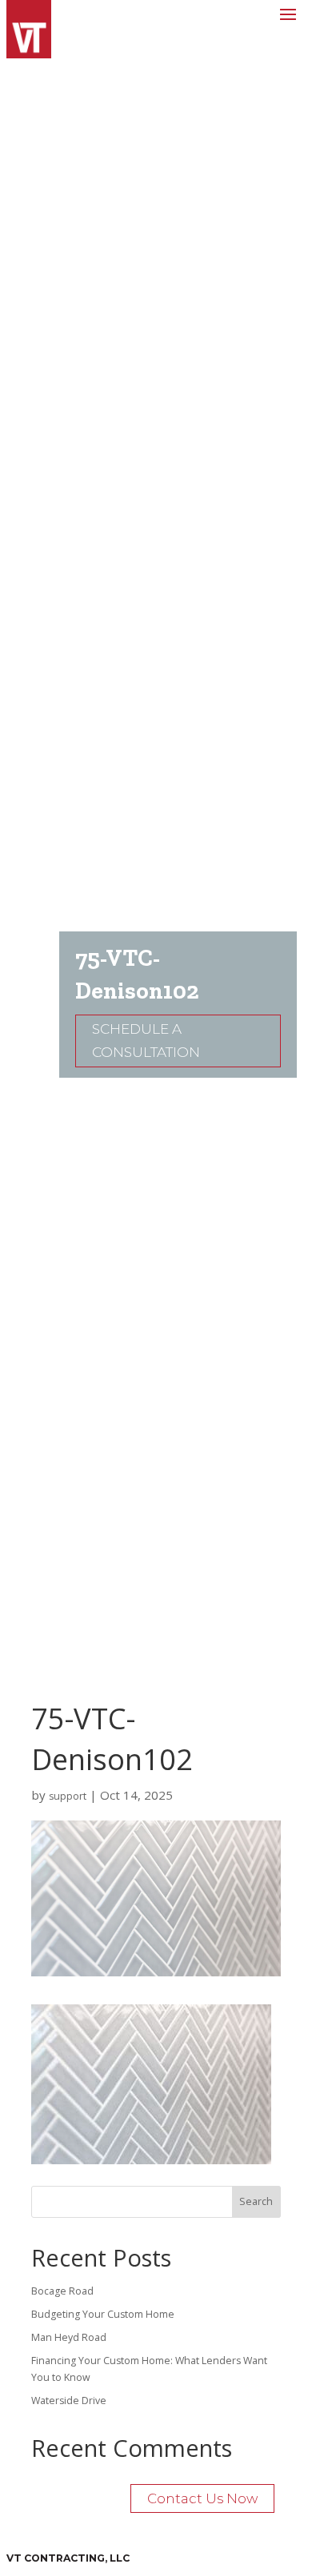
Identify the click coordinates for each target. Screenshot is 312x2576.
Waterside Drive (69, 2401)
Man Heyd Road (69, 2337)
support (68, 1796)
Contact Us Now (202, 2498)
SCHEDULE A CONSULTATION (146, 1041)
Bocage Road (62, 2291)
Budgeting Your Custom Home (103, 2314)
